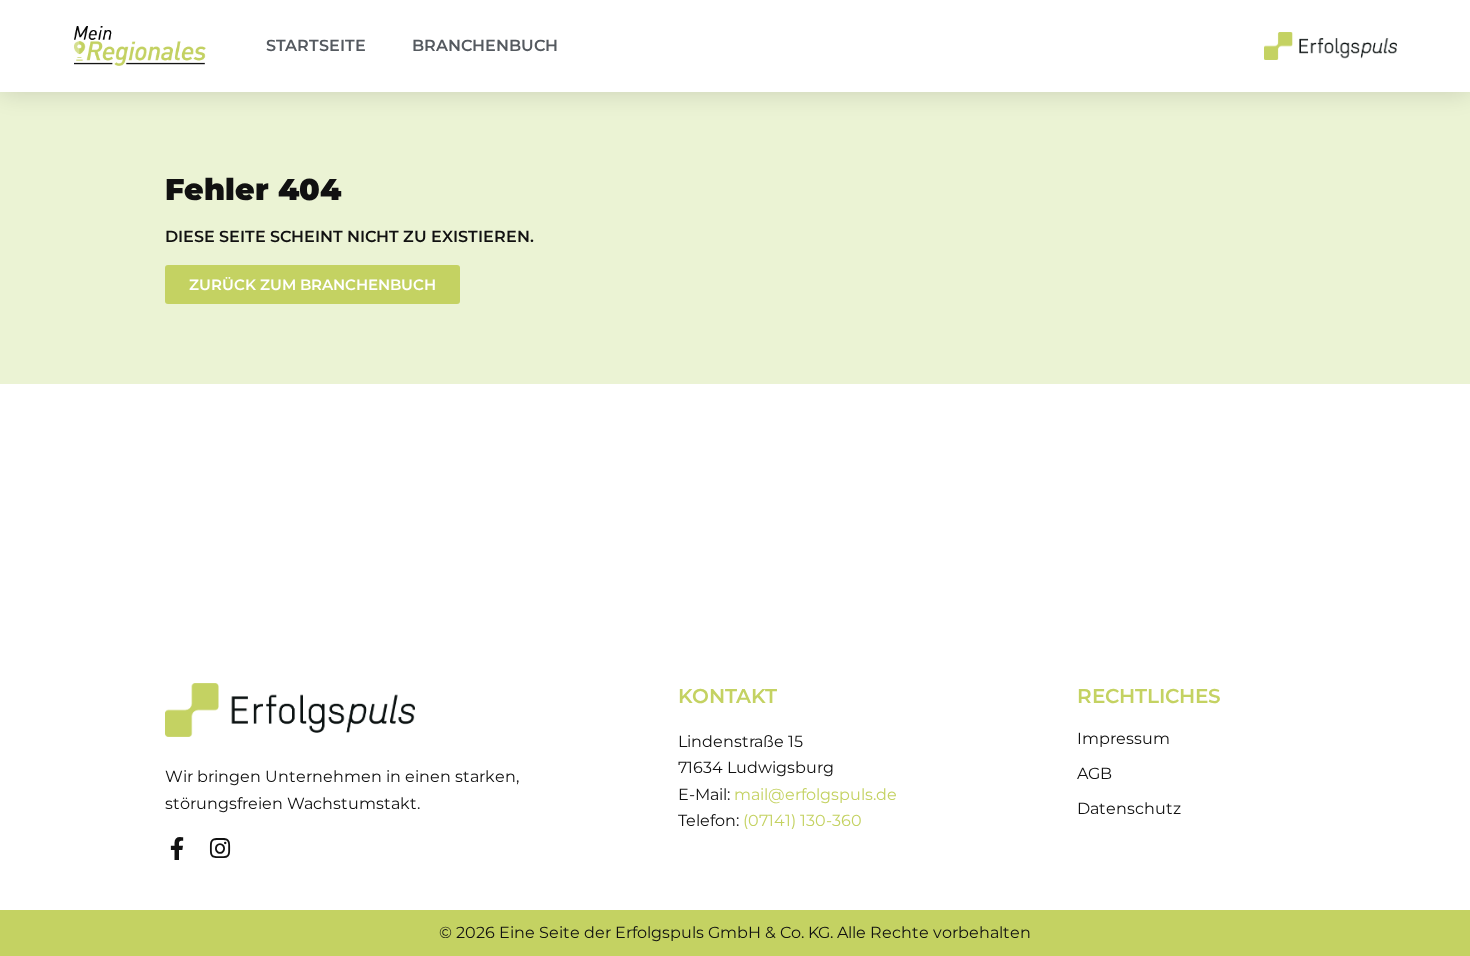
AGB (1094, 773)
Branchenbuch (485, 45)
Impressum (1123, 738)
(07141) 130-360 (802, 820)
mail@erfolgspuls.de (815, 794)
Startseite (316, 45)
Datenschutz (1129, 808)
